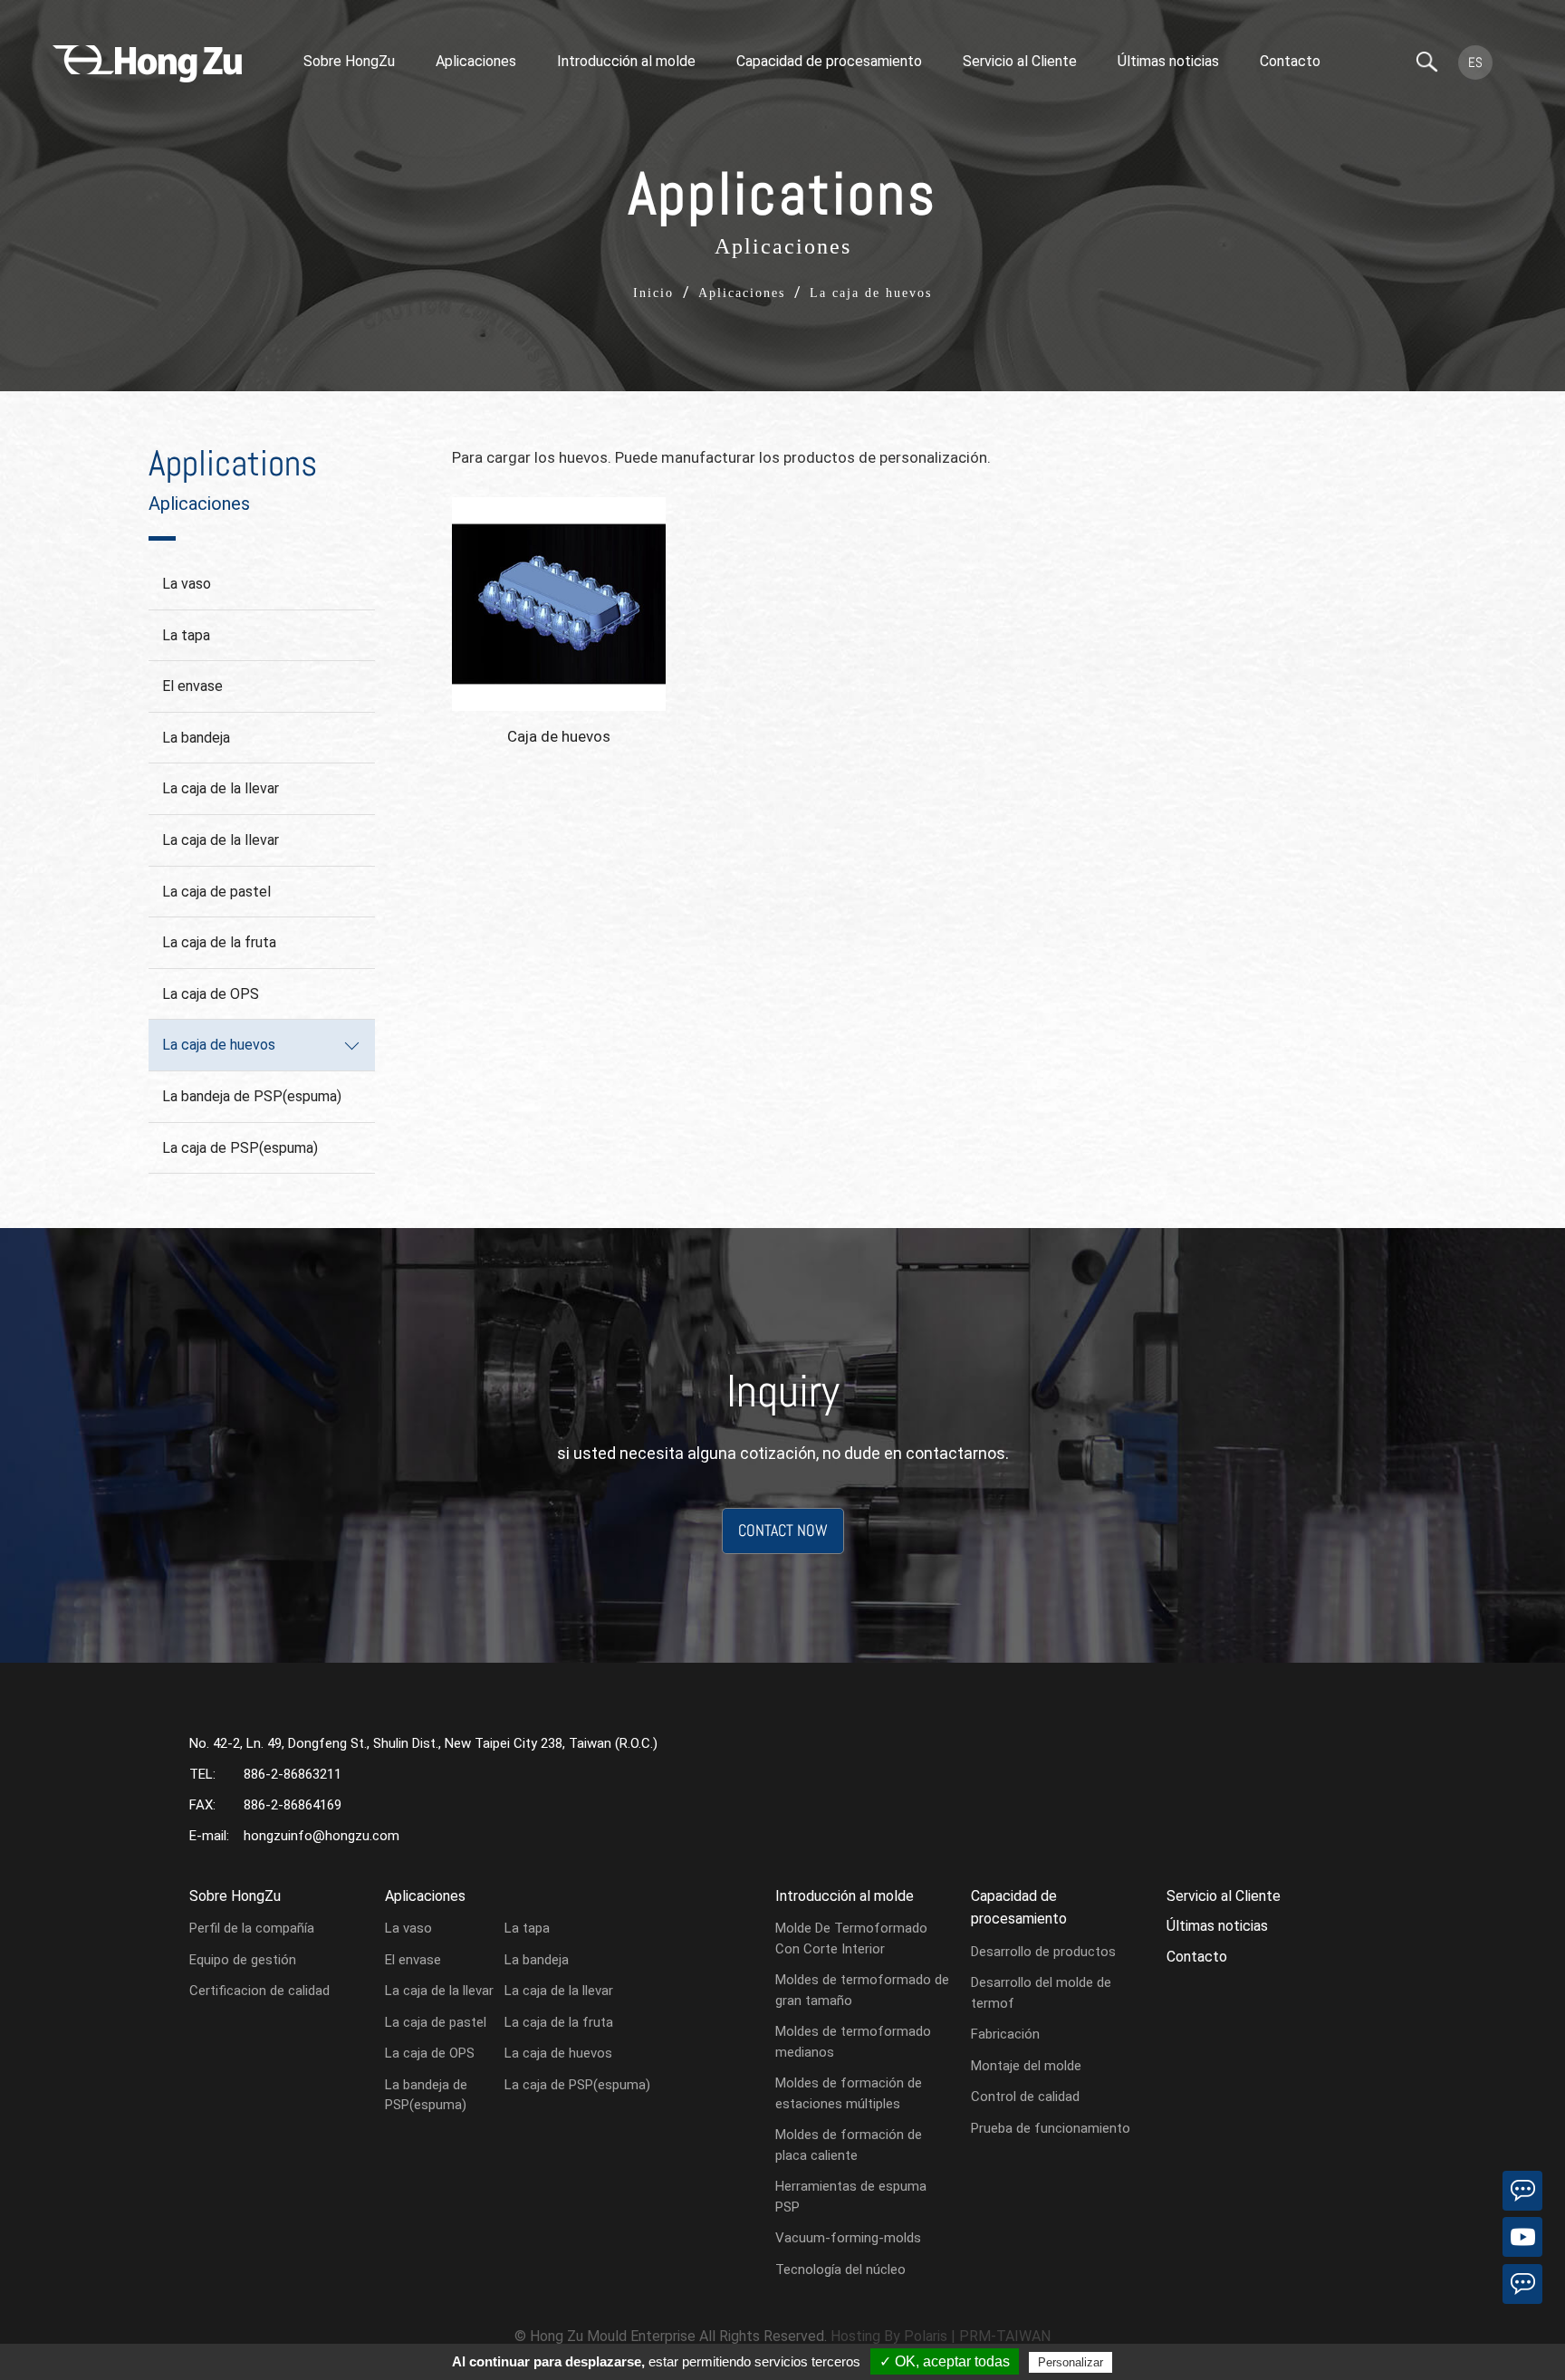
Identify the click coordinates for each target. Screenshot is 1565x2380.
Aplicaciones (476, 61)
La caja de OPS (211, 994)
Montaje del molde (1026, 2066)
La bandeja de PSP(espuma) (252, 1096)
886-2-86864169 (293, 1805)
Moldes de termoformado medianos (853, 2042)
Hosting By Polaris (889, 2336)
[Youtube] (1522, 2237)
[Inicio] (147, 64)
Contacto (1290, 61)
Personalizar (1071, 2362)
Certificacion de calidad (259, 1991)
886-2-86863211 (293, 1774)
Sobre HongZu (349, 61)
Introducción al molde (626, 61)
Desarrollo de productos (1043, 1952)
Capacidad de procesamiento (829, 61)
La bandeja (196, 738)
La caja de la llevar (221, 788)
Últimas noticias (1168, 61)
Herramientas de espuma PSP (851, 2197)
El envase (192, 686)
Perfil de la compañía (252, 1928)
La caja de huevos (219, 1045)
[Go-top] (1522, 2330)
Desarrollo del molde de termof (1041, 1993)
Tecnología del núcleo (840, 2270)
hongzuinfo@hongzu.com (322, 1836)
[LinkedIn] (1522, 2191)
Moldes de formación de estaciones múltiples (849, 2093)
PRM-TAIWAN (1005, 2336)
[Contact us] (1522, 2284)
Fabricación (1005, 2034)
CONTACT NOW (783, 1530)
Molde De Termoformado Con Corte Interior (851, 1939)
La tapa (186, 635)
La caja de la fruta (219, 942)
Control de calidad (1025, 2097)
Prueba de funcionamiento (1051, 2128)
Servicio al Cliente (1020, 61)
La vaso (187, 584)
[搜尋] (1427, 63)
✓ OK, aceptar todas (945, 2361)
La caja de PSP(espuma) (240, 1148)
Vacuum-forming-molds (848, 2238)
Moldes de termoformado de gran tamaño (862, 1990)
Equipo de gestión (243, 1960)
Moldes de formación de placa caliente (849, 2145)
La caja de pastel (216, 892)
